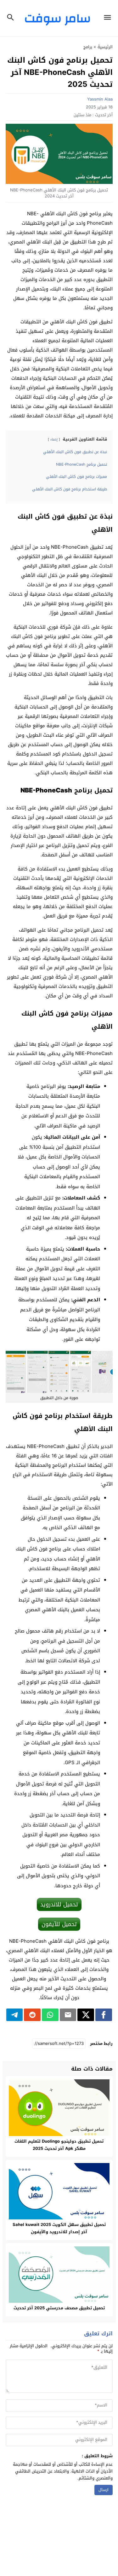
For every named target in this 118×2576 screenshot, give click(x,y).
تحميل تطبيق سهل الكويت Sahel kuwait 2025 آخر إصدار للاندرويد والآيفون (59, 2228)
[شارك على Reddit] (32, 2015)
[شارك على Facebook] (104, 2015)
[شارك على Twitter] (86, 2015)
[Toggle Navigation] (109, 18)
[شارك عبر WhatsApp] (50, 2015)
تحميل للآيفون (59, 1924)
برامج (88, 47)
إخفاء (54, 439)
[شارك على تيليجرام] (15, 2015)
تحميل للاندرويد (59, 1905)
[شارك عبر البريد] (68, 2015)
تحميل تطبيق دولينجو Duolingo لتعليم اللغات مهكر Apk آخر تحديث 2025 (59, 2145)
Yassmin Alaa (100, 99)
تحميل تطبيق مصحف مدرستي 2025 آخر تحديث (59, 2308)
